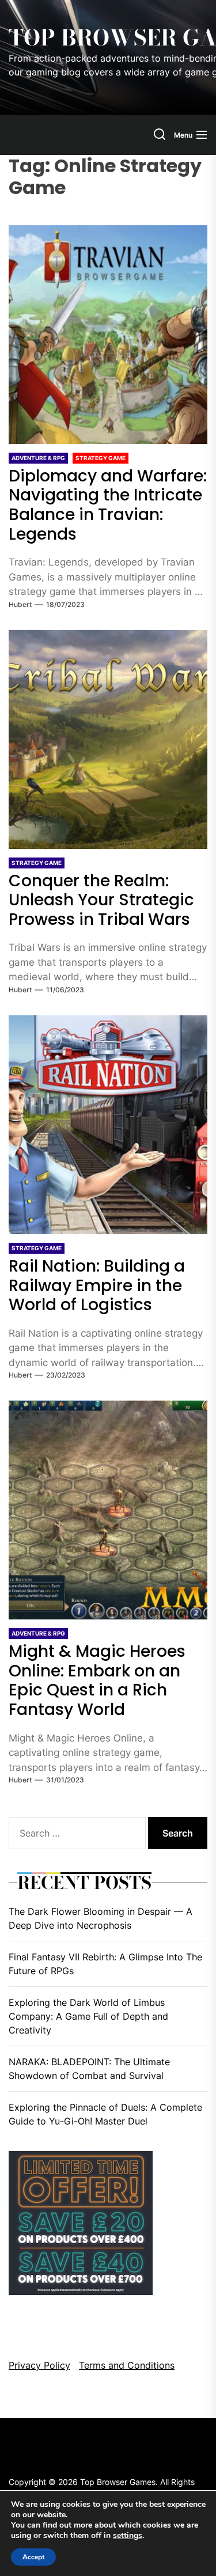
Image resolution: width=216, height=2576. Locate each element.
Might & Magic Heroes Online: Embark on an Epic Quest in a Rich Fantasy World (97, 1680)
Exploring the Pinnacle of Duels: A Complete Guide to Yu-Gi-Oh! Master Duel (105, 2114)
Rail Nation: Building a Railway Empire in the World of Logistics (97, 1285)
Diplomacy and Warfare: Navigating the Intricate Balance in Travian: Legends (108, 505)
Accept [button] (33, 2557)
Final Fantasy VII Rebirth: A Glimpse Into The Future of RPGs (105, 1964)
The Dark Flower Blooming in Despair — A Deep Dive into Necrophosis (101, 1918)
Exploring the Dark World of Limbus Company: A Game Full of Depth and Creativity (88, 2016)
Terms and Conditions (127, 2365)
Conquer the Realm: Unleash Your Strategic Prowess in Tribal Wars (101, 900)
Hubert (20, 604)
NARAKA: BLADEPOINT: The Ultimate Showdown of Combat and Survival (89, 2069)
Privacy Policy (39, 2365)
